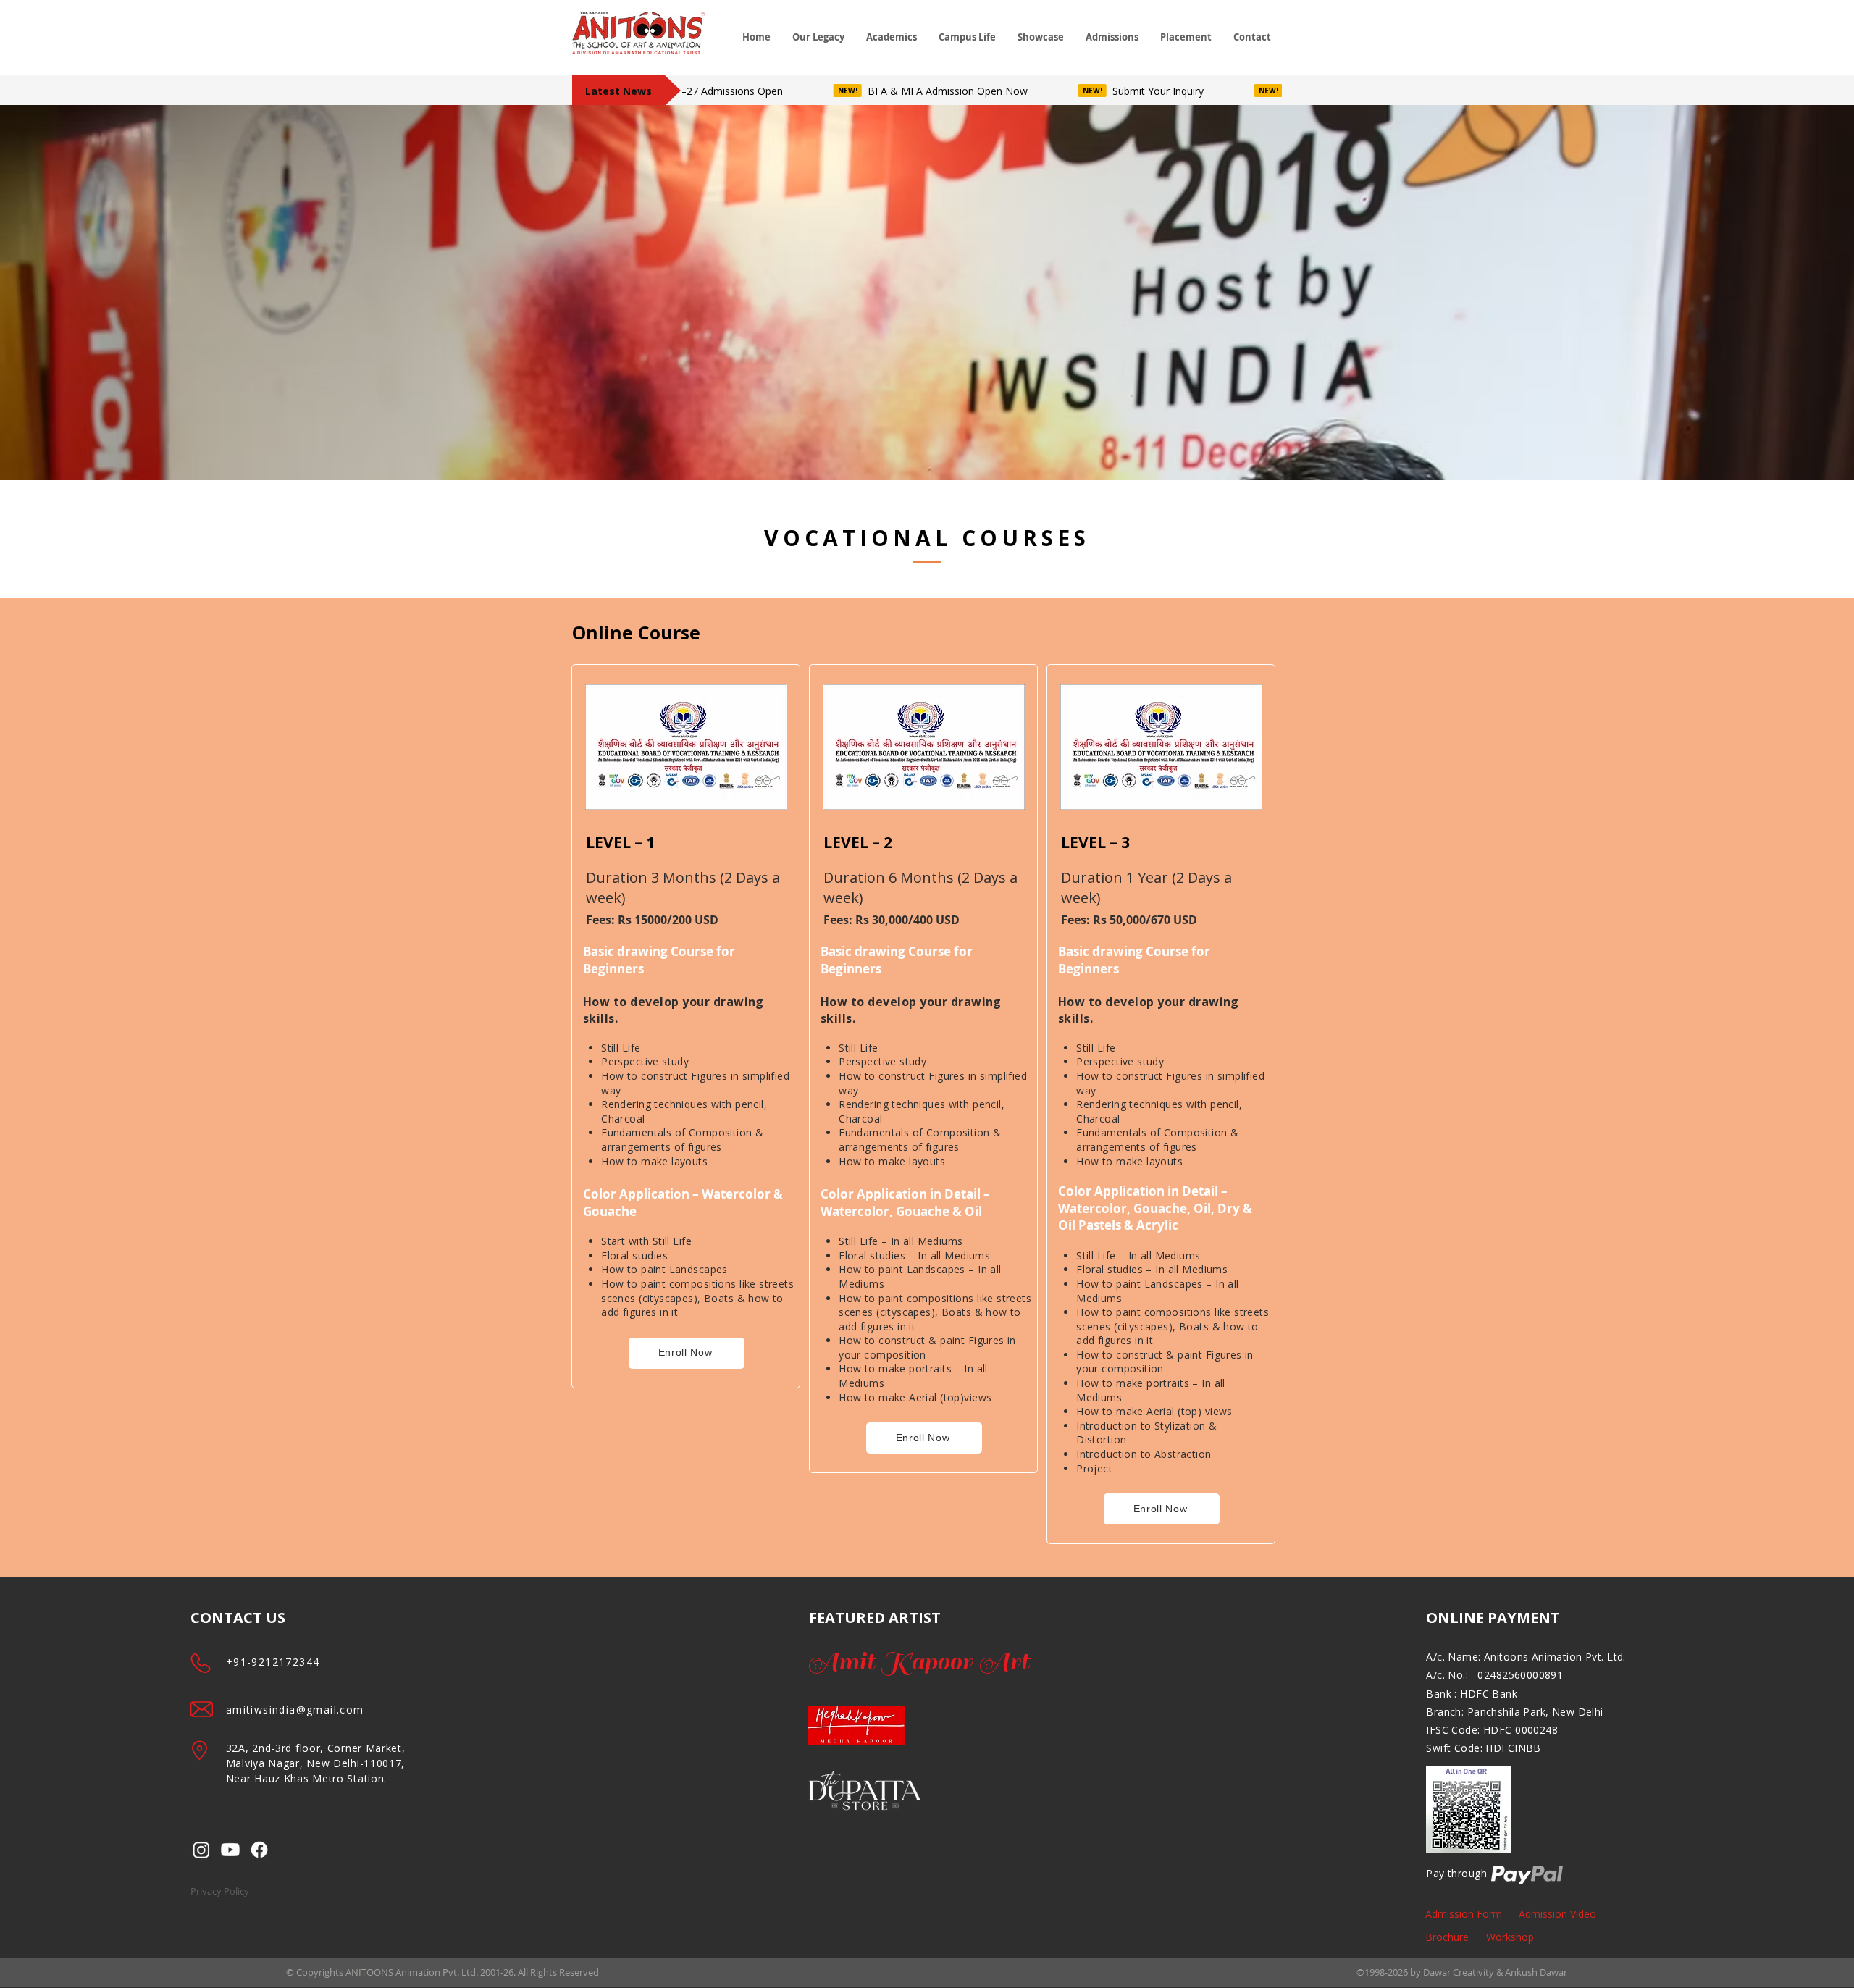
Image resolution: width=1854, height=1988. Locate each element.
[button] (818, 37)
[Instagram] (201, 1850)
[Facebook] (259, 1850)
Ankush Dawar (1536, 1972)
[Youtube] (230, 1850)
